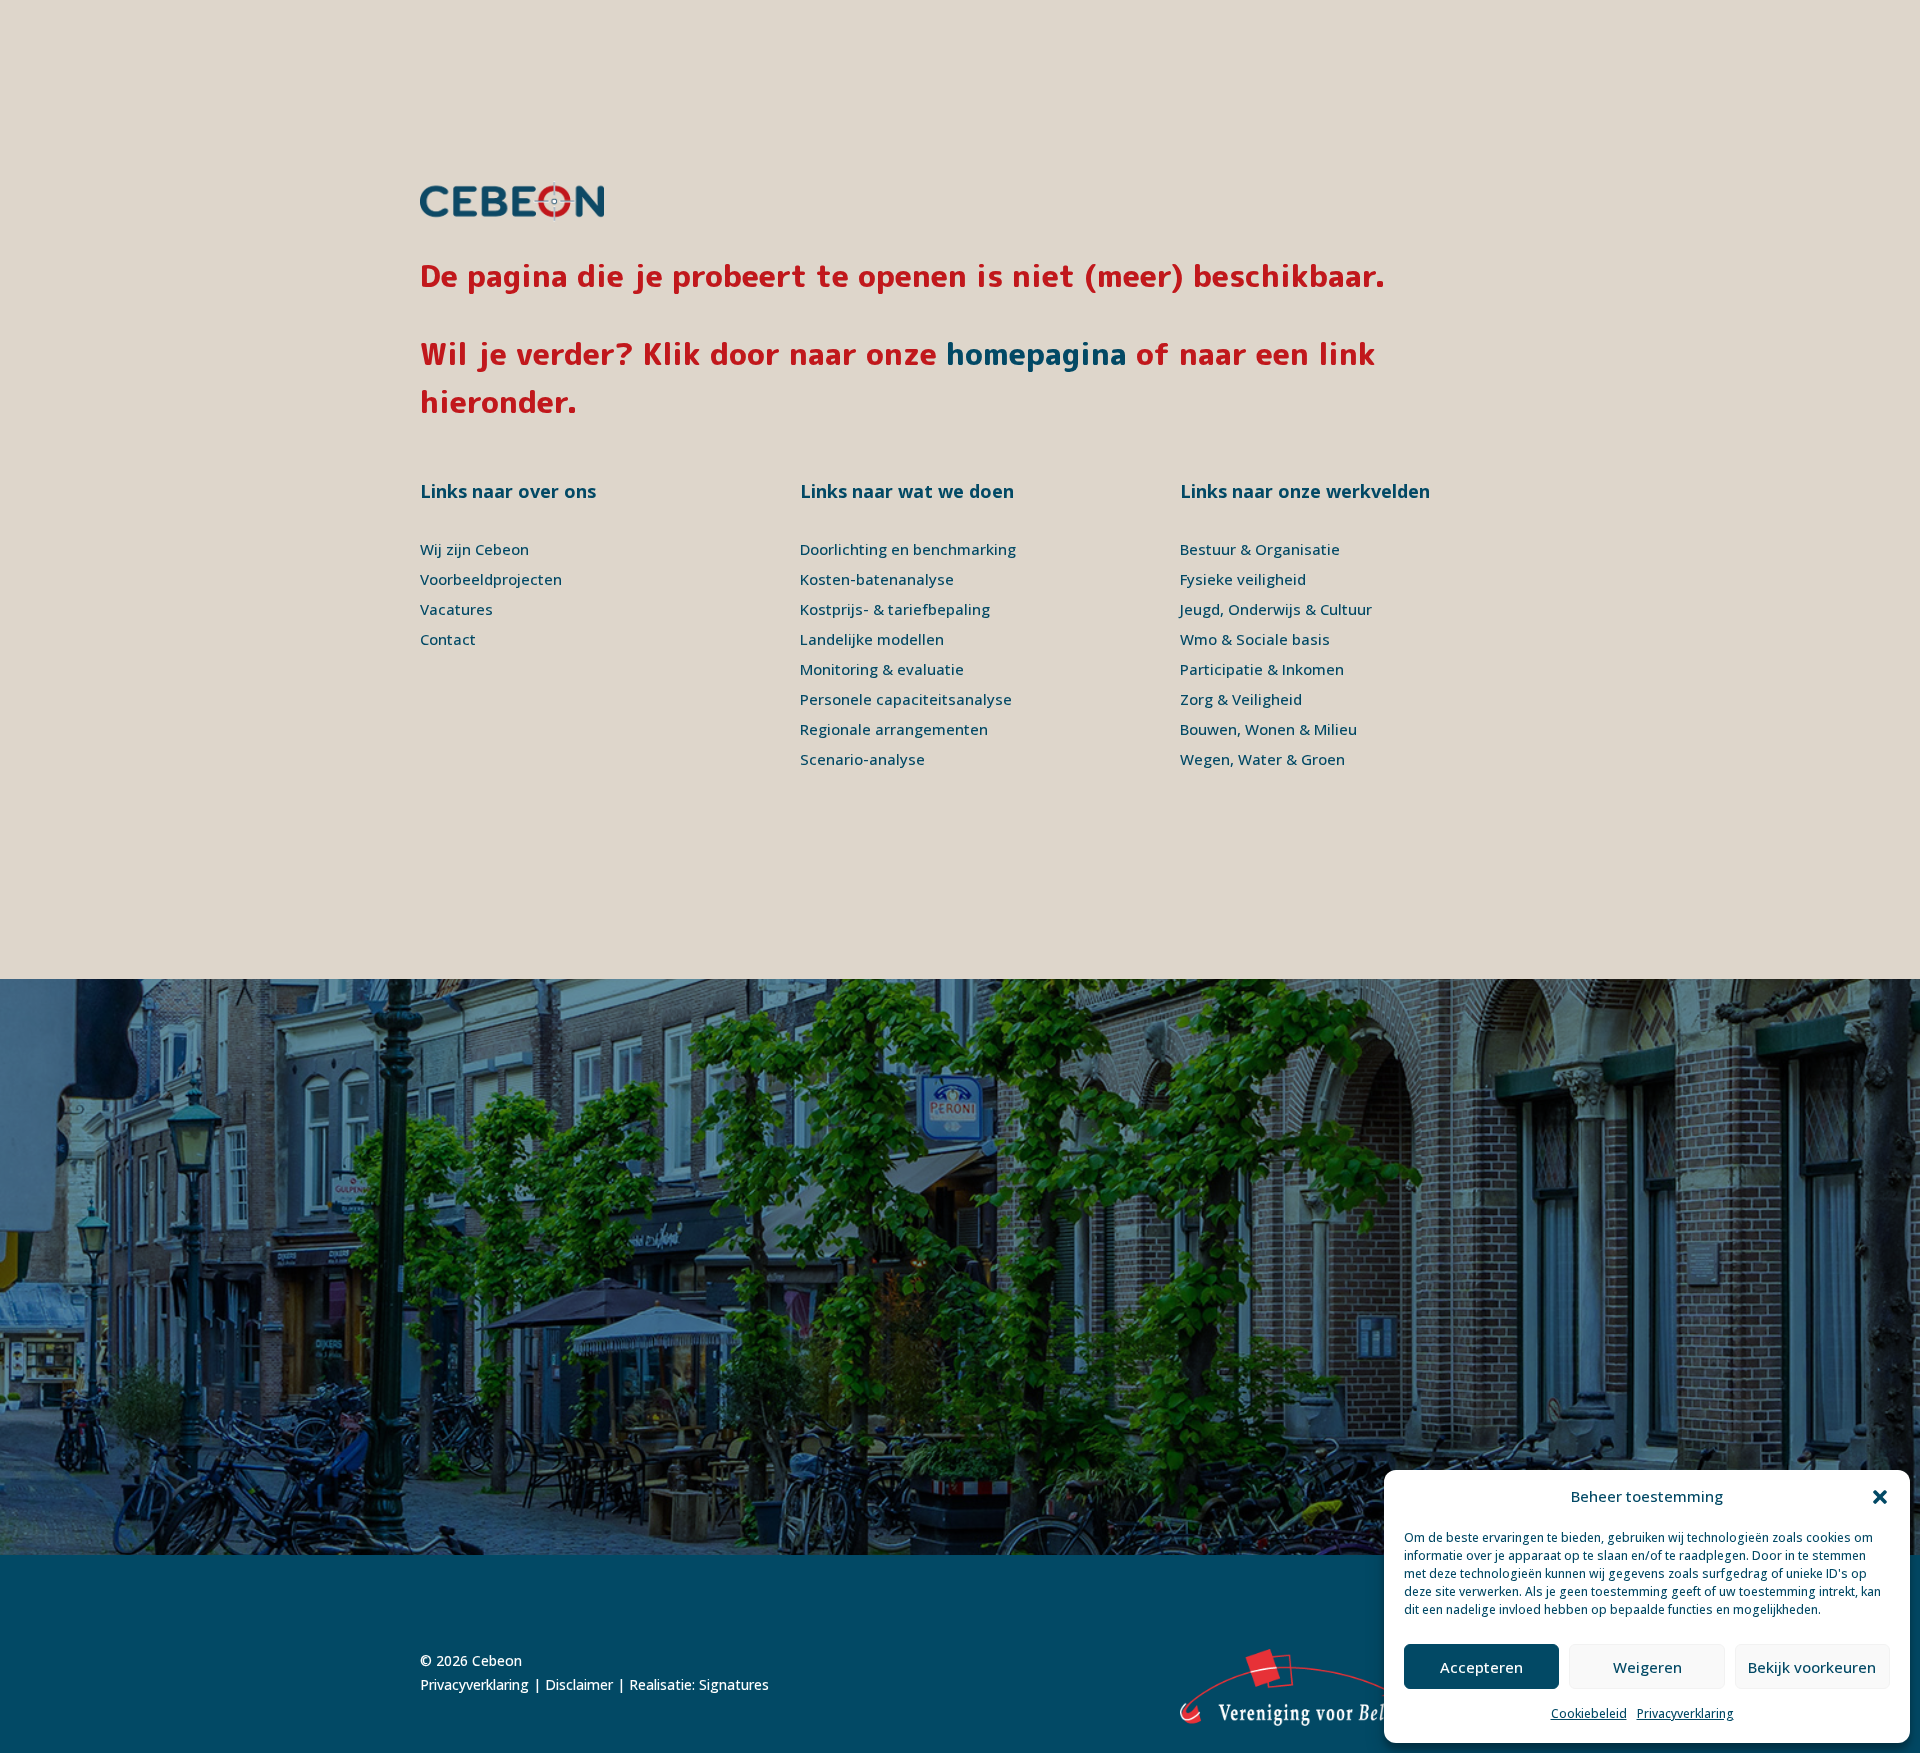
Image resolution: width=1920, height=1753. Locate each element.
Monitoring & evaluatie (882, 669)
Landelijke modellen (872, 639)
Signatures (734, 1684)
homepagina (1036, 354)
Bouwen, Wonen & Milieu (1268, 729)
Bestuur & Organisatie (1260, 549)
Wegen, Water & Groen (1262, 759)
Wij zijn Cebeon (474, 549)
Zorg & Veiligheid (1241, 699)
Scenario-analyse (862, 759)
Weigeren (1647, 1667)
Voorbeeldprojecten (491, 579)
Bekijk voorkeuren (1812, 1667)
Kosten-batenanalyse (877, 579)
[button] (1880, 1497)
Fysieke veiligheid (1243, 579)
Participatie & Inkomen (1262, 669)
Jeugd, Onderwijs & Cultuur (1276, 609)
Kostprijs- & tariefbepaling (895, 609)
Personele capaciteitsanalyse (906, 699)
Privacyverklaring (1685, 1713)
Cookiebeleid (1589, 1713)
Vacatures (456, 609)
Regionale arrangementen (894, 729)
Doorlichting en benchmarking (908, 549)
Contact (448, 639)
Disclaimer (579, 1684)
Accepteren (1481, 1667)
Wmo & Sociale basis (1255, 639)
